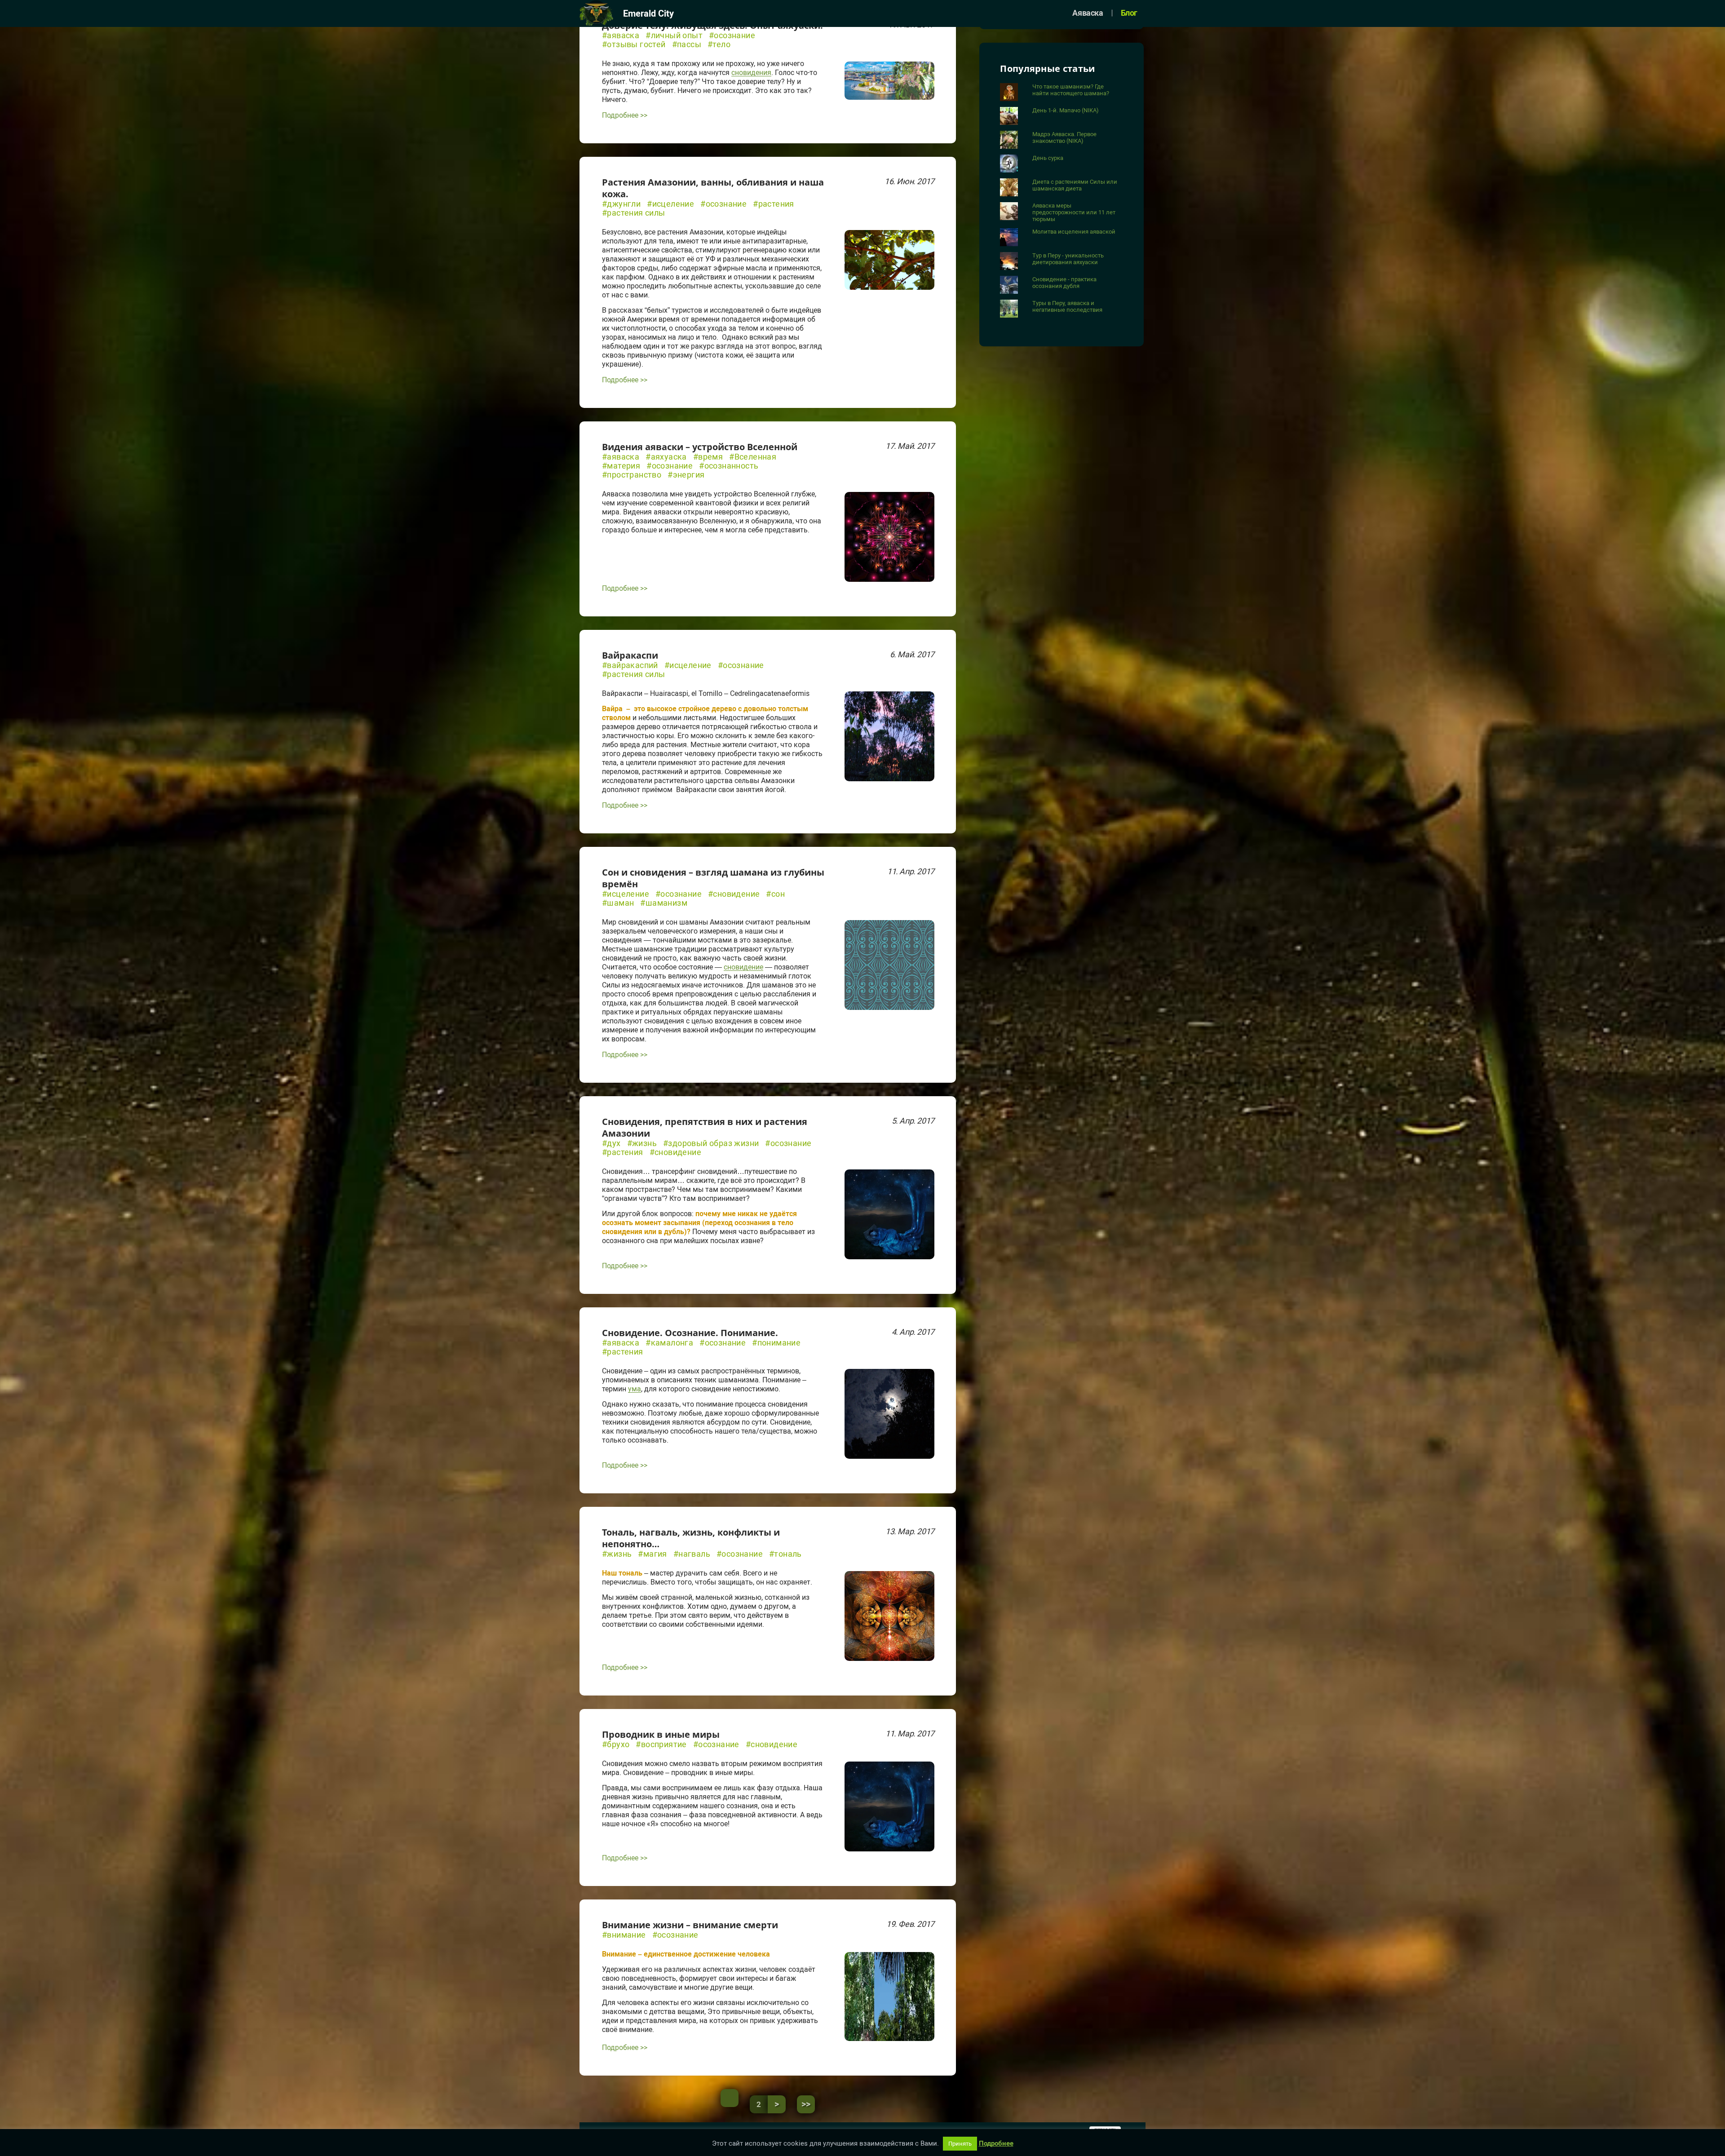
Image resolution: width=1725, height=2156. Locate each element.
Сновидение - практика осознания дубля (1064, 283)
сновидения (751, 73)
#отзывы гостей (634, 44)
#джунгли (621, 204)
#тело (719, 44)
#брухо (616, 1744)
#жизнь (642, 1143)
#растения (774, 204)
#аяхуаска (666, 457)
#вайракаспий (630, 665)
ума (635, 1389)
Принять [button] (960, 2144)
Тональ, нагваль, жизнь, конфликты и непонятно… (691, 1538)
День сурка (1048, 158)
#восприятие (661, 1744)
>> (806, 2104)
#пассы (687, 44)
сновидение (743, 967)
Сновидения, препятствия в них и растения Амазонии (705, 1127)
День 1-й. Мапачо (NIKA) (1066, 110)
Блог (1129, 13)
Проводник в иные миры (661, 1734)
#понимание (776, 1343)
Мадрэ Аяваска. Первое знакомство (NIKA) (1064, 137)
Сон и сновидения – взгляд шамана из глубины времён (713, 878)
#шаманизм (664, 903)
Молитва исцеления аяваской (1074, 232)
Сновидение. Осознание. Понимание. (690, 1333)
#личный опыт (674, 35)
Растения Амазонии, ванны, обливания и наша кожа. (713, 188)
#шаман (618, 903)
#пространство (632, 475)
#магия (652, 1554)
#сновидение (734, 894)
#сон (775, 894)
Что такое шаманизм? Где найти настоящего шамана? (1071, 90)
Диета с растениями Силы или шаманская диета (1075, 185)
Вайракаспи (630, 655)
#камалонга (669, 1343)
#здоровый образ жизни (711, 1143)
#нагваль (692, 1554)
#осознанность (729, 466)
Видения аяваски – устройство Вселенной (700, 447)
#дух (611, 1143)
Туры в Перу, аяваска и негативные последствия (1067, 306)
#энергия (686, 475)
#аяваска (621, 35)
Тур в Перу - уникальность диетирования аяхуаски (1068, 259)
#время (708, 457)
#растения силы (634, 213)
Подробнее (996, 2144)
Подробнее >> (625, 115)
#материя (621, 466)
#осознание (732, 35)
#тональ (785, 1554)
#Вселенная (753, 457)
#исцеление (670, 204)
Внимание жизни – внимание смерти (690, 1925)
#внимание (624, 1935)
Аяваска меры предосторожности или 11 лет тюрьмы (1074, 212)
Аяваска (1088, 13)
